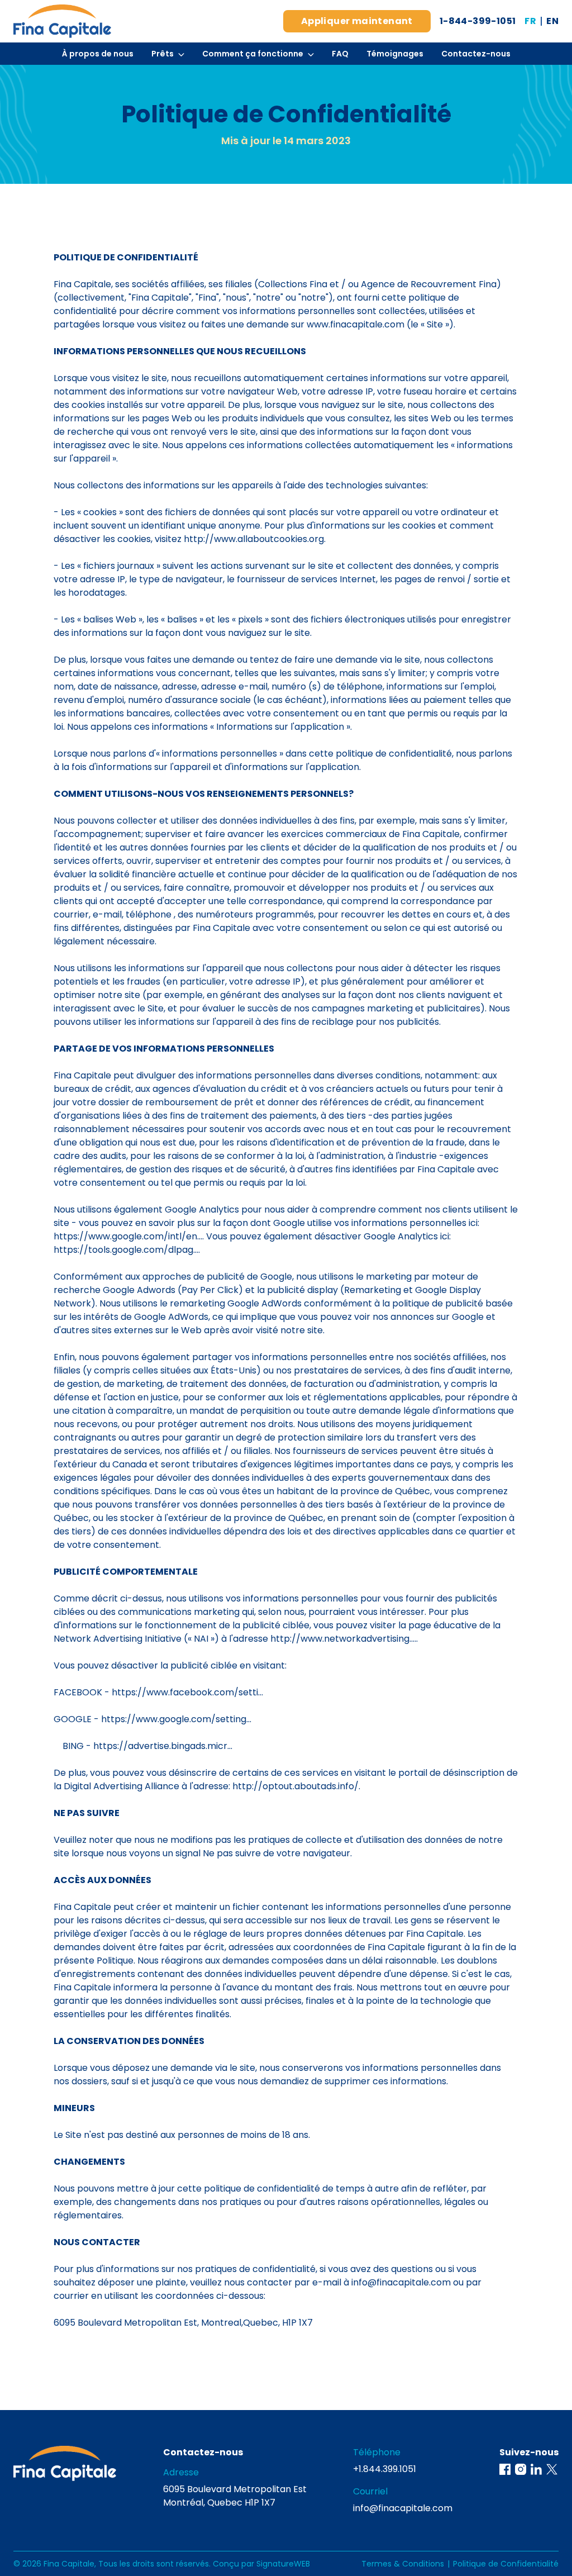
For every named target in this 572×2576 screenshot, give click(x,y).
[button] (505, 2469)
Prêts (163, 54)
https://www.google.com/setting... (176, 1719)
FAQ (340, 54)
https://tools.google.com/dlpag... (126, 1250)
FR (530, 21)
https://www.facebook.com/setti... (187, 1692)
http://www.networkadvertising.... (343, 1639)
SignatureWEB (283, 2564)
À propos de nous (98, 54)
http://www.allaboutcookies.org (254, 539)
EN (552, 21)
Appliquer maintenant (357, 21)
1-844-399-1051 (478, 21)
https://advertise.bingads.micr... (163, 1746)
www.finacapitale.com (356, 324)
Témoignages (395, 54)
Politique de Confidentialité (506, 2564)
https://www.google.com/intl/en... (128, 1236)
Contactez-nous (476, 54)
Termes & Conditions (403, 2564)
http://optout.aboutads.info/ (295, 1786)
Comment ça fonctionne (253, 54)
